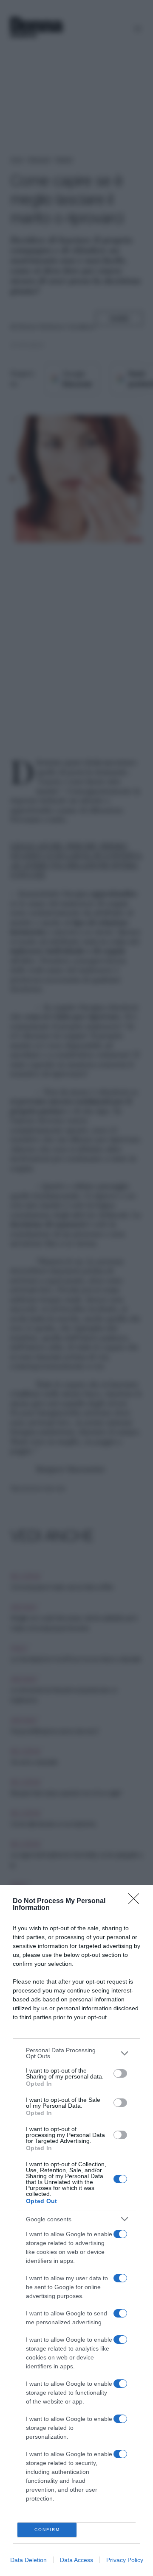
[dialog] (76, 2230)
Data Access (76, 2560)
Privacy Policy (125, 2560)
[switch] (120, 2073)
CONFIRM (47, 2530)
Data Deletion (28, 2560)
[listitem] (76, 2053)
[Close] (136, 1901)
